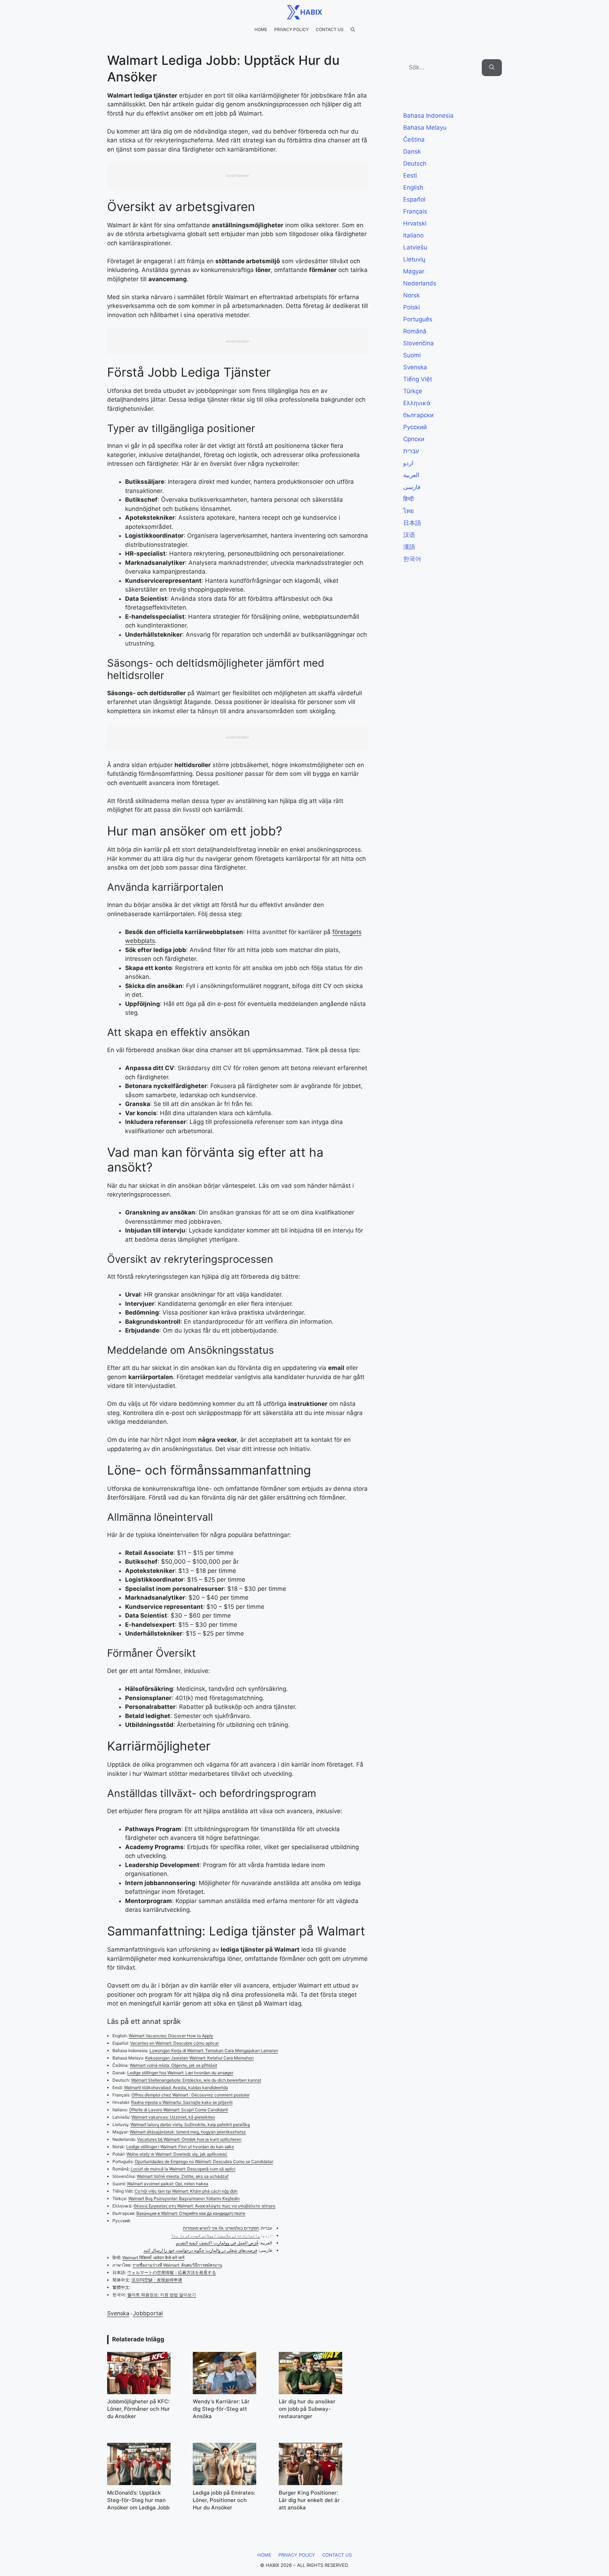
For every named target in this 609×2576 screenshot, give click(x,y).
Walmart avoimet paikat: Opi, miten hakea (168, 2184)
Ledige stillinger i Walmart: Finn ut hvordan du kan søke (180, 2147)
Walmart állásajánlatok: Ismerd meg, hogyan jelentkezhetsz (188, 2132)
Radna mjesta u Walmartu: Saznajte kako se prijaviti (182, 2102)
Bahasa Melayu (425, 128)
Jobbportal (148, 2313)
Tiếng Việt (418, 379)
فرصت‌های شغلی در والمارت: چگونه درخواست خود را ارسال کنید (200, 2250)
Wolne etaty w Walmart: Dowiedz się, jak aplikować (177, 2154)
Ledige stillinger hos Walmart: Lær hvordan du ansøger (180, 2073)
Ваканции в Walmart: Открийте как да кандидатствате (191, 2213)
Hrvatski (415, 223)
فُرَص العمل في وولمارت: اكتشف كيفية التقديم (217, 2243)
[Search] (492, 68)
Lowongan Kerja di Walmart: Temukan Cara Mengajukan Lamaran (214, 2050)
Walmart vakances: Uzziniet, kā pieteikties (173, 2117)
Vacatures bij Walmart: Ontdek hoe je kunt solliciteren (189, 2139)
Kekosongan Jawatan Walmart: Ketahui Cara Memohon (199, 2058)
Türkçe (413, 391)
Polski (411, 307)
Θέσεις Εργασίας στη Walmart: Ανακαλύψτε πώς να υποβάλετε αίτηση (204, 2206)
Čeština (414, 140)
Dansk (412, 152)
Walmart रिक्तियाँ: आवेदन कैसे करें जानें (153, 2258)
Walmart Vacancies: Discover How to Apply (171, 2036)
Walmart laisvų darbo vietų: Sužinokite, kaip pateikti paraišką (190, 2124)
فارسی (412, 487)
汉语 (409, 535)
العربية (411, 475)
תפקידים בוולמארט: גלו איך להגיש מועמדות (221, 2228)
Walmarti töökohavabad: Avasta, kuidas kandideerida (176, 2087)
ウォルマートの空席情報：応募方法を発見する (172, 2272)
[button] (353, 30)
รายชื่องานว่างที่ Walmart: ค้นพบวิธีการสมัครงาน (177, 2265)
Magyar (414, 271)
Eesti (410, 175)
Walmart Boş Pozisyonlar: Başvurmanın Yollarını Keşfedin (184, 2198)
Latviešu (415, 247)
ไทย (408, 511)
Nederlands (420, 283)
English (413, 187)
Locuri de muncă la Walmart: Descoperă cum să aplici (183, 2169)
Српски (414, 439)
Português (418, 319)
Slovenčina (419, 343)
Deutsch (415, 163)
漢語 (409, 547)
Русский (415, 427)
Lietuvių (414, 259)
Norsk (411, 295)
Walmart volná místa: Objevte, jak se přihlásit (173, 2065)
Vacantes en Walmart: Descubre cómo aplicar (174, 2043)
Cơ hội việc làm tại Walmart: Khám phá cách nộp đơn (186, 2191)
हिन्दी (408, 499)
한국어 (412, 559)
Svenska (118, 2313)
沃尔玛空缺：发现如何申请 (157, 2280)
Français (415, 211)
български (418, 415)
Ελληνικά (417, 403)
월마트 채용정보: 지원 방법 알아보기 (162, 2295)
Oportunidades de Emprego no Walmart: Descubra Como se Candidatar (204, 2161)
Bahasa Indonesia (428, 116)
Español (414, 199)
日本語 (412, 523)
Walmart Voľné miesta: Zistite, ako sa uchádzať (183, 2176)
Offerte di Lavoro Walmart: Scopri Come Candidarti (179, 2110)
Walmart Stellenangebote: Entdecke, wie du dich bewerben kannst (196, 2080)
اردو (408, 463)
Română (415, 331)
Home (261, 29)
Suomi (412, 355)
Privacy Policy (291, 29)
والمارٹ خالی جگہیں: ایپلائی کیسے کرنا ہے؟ (216, 2235)
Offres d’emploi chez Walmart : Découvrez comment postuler (190, 2095)
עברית (411, 451)
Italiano (413, 235)
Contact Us (330, 29)
